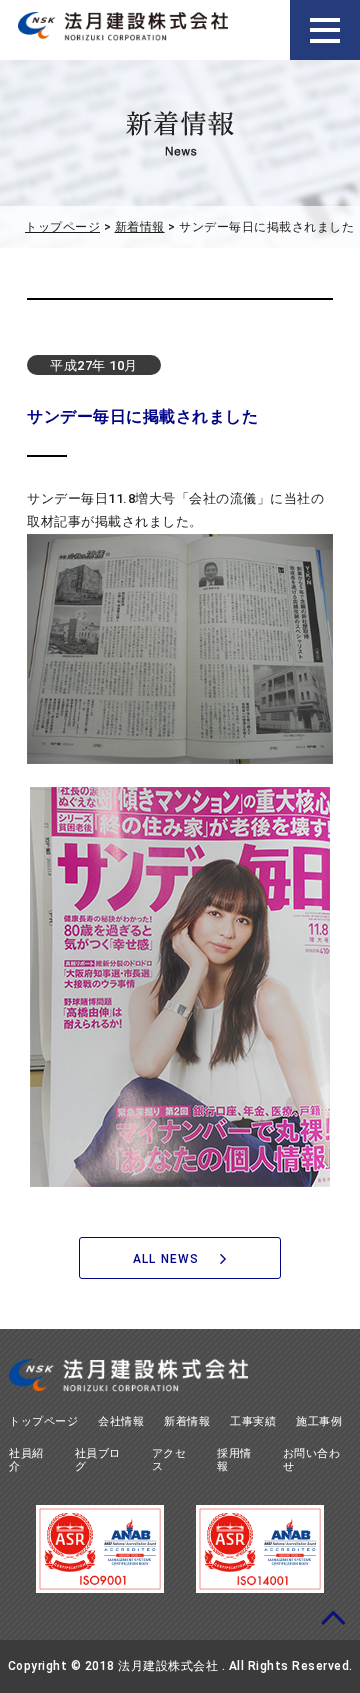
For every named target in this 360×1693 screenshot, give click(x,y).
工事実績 (253, 1421)
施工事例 (319, 1421)
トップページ (62, 227)
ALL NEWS (166, 1259)
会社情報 (121, 1421)
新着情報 (140, 227)
